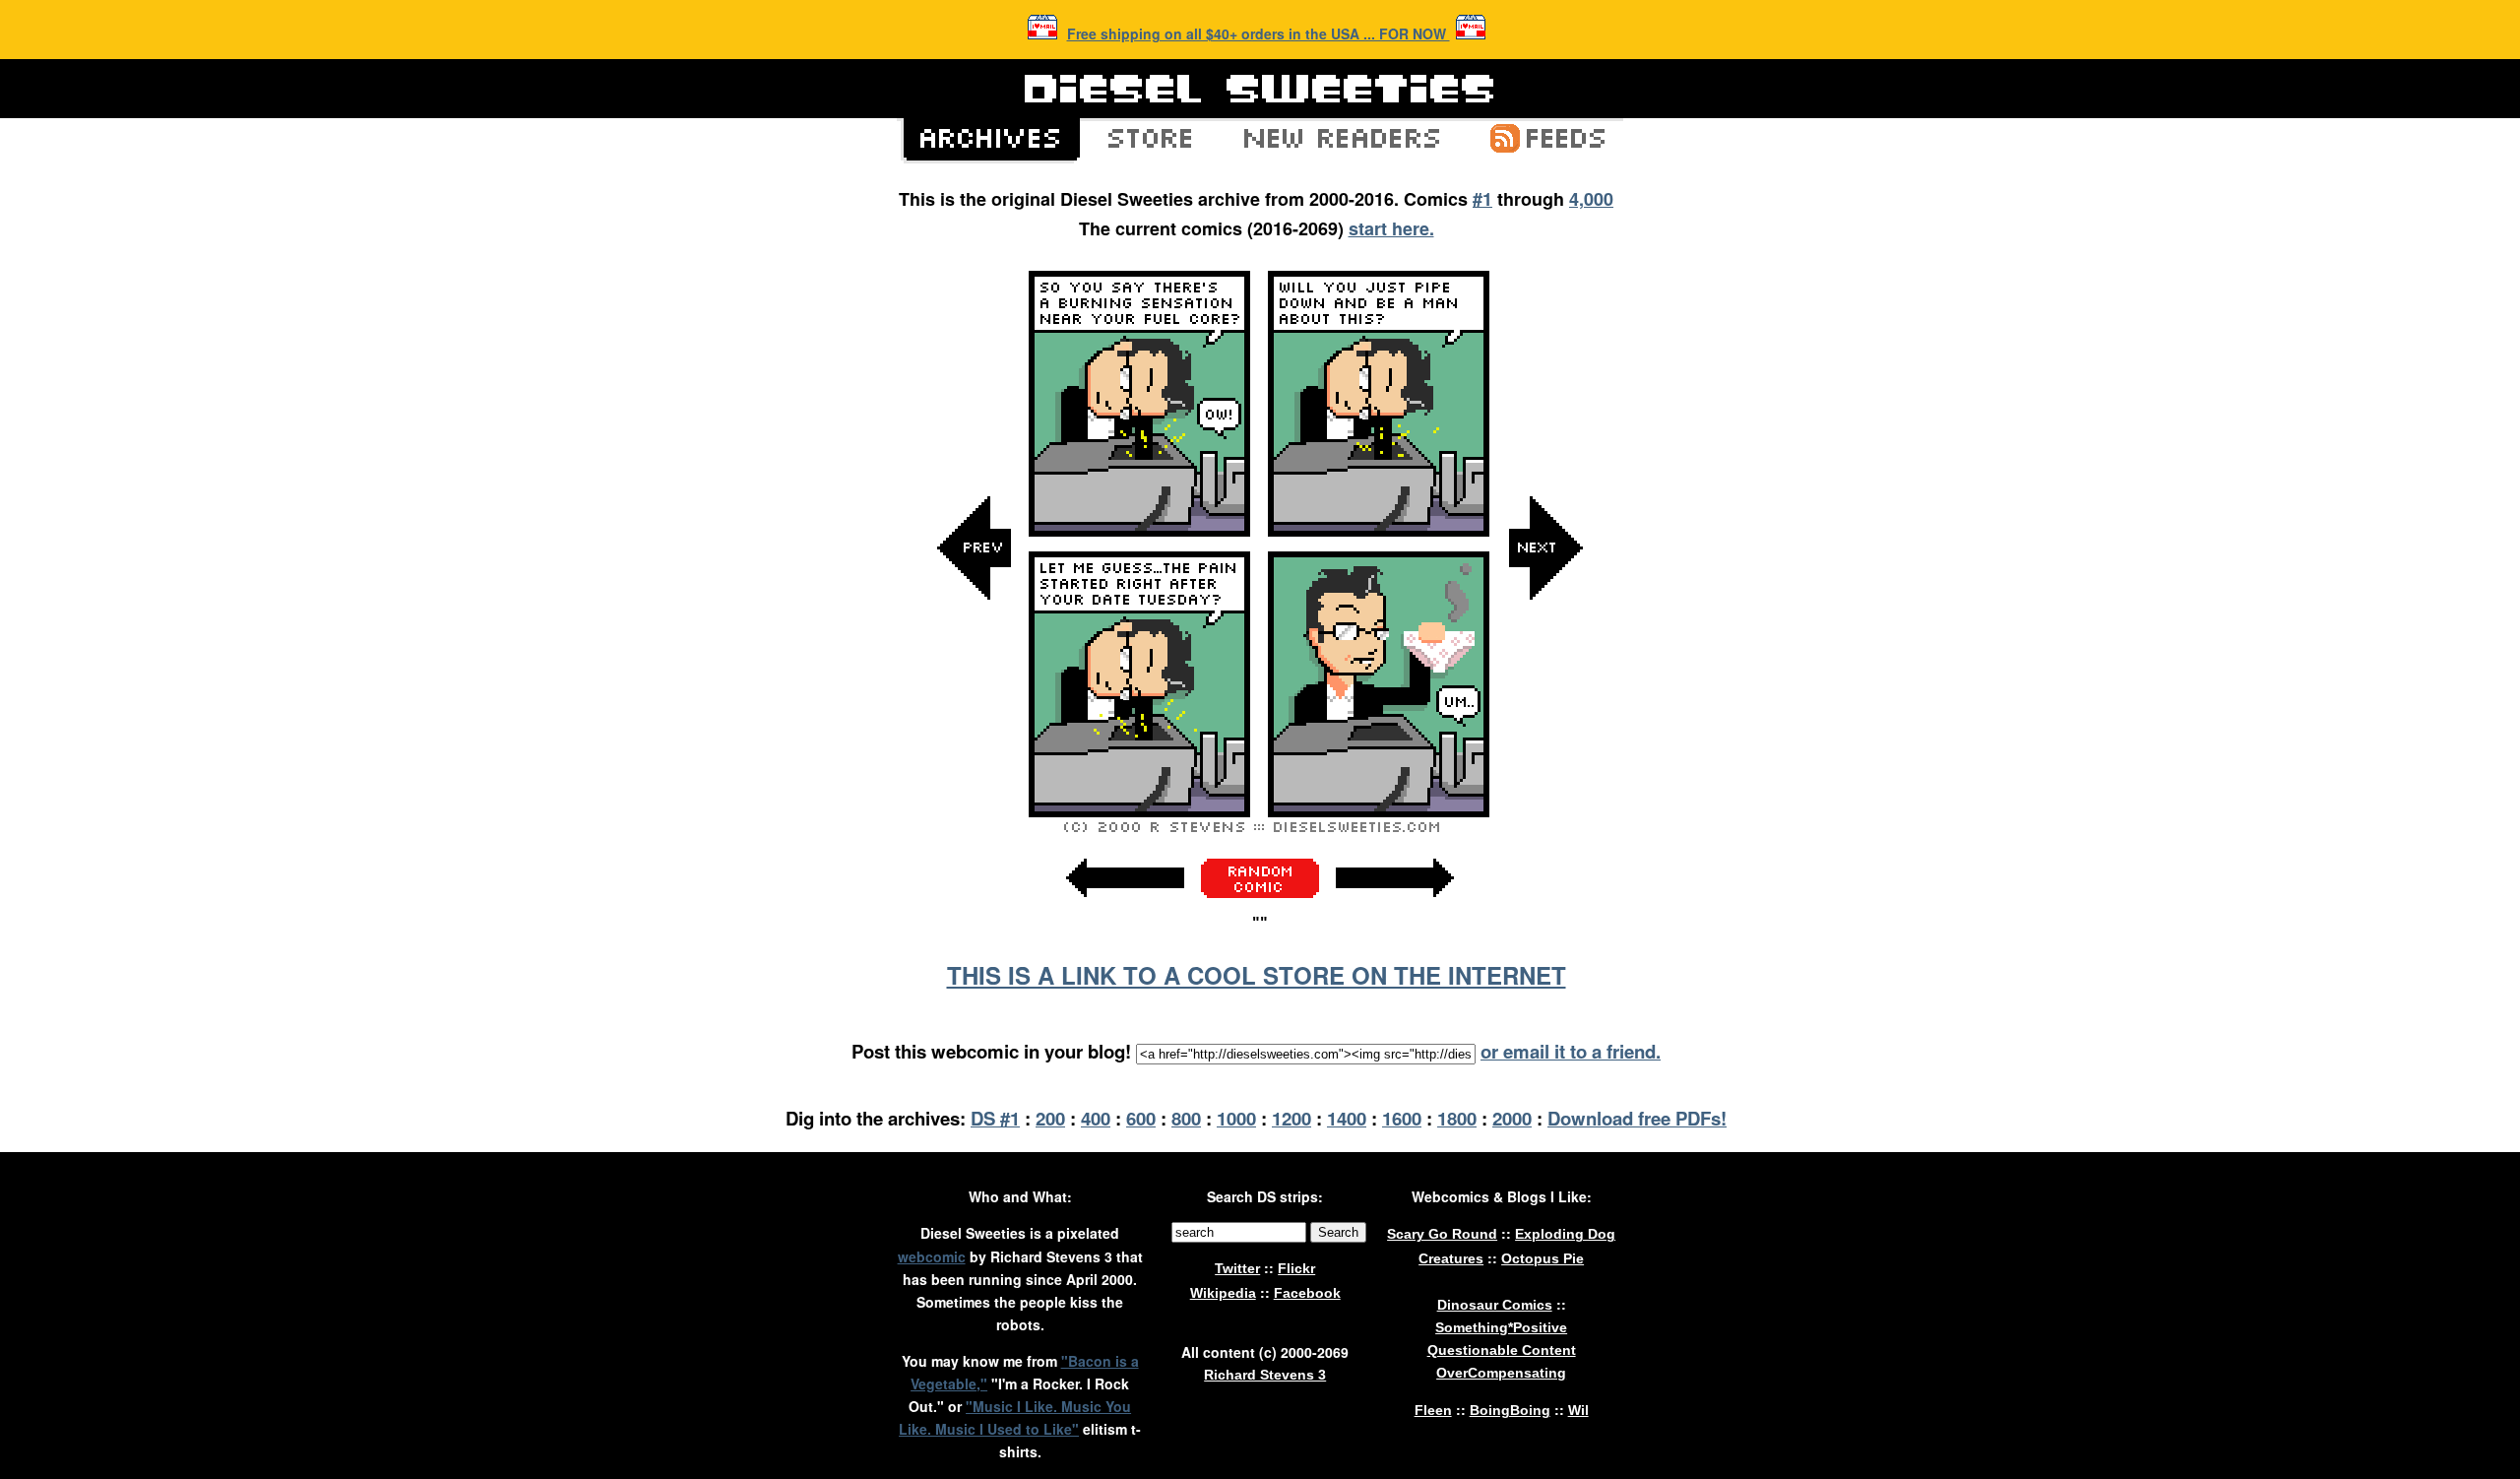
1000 (1236, 1118)
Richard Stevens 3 (1265, 1375)
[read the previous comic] (975, 746)
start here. (1391, 228)
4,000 (1591, 199)
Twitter (1237, 1268)
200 (1050, 1118)
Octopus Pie (1543, 1258)
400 (1096, 1118)
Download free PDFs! (1637, 1118)
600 (1141, 1118)
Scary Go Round (1442, 1234)
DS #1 (995, 1118)
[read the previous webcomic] (1125, 907)
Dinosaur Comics (1495, 1305)
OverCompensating (1501, 1373)
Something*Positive (1501, 1327)
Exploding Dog (1565, 1234)
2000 (1512, 1118)
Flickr (1296, 1268)
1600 (1402, 1118)
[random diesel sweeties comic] (1260, 893)
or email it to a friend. (1571, 1051)
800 (1186, 1118)
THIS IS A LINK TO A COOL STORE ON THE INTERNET (1257, 975)
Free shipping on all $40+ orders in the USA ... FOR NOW (1259, 33)
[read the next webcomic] (1395, 907)
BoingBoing (1510, 1410)
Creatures (1451, 1258)
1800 (1457, 1118)
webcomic (932, 1256)
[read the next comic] (1545, 746)
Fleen (1433, 1410)
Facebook (1307, 1293)
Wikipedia (1223, 1293)
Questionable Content (1502, 1350)
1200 (1291, 1118)
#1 (1482, 199)
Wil (1578, 1410)
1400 (1347, 1118)
